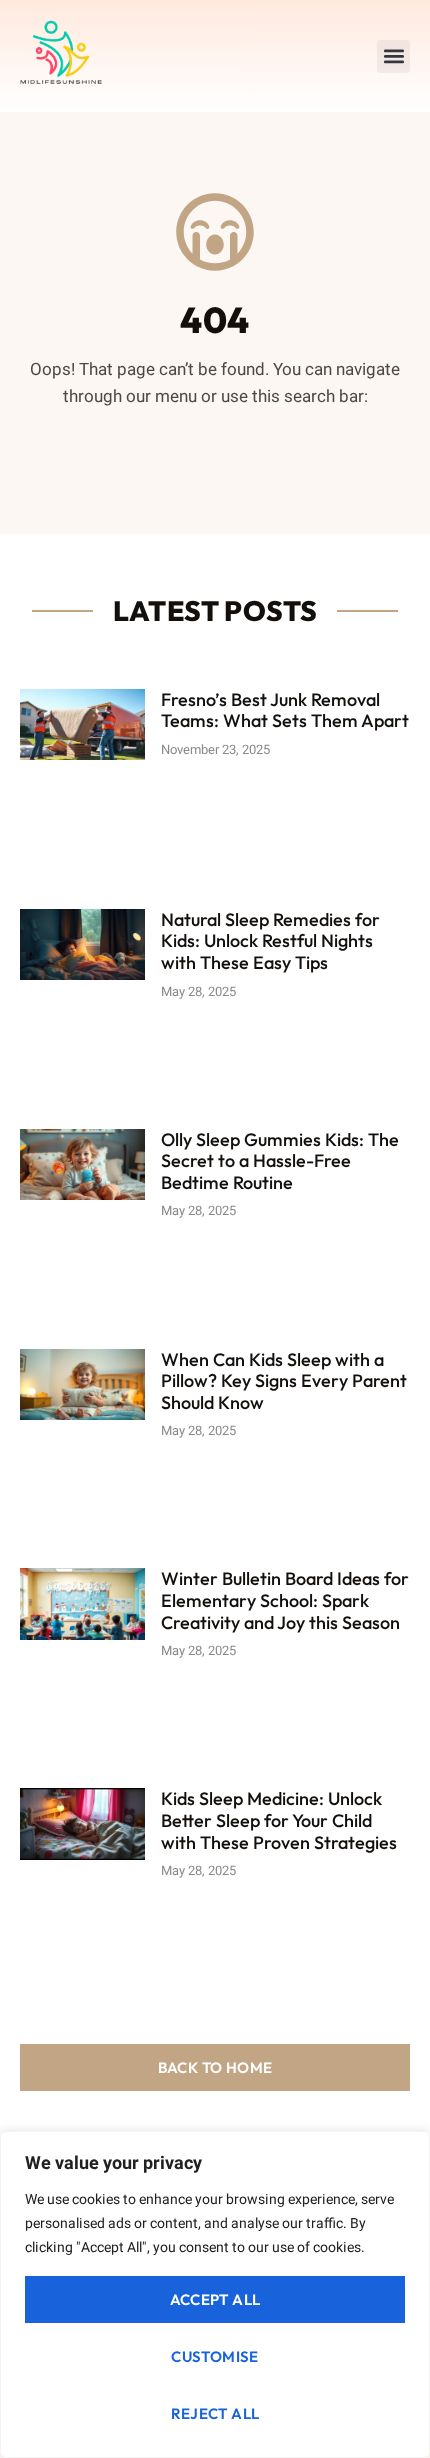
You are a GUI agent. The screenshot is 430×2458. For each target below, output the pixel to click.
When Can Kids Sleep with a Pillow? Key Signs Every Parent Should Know (284, 1381)
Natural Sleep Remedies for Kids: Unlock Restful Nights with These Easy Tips (270, 941)
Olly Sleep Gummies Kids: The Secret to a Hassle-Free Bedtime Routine (280, 1161)
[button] (393, 56)
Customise (215, 2356)
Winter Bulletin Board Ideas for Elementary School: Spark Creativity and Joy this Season (285, 1600)
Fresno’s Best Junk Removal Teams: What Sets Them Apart (285, 710)
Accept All (215, 2299)
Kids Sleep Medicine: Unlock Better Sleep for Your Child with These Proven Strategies (279, 1820)
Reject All (215, 2413)
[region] (215, 2294)
